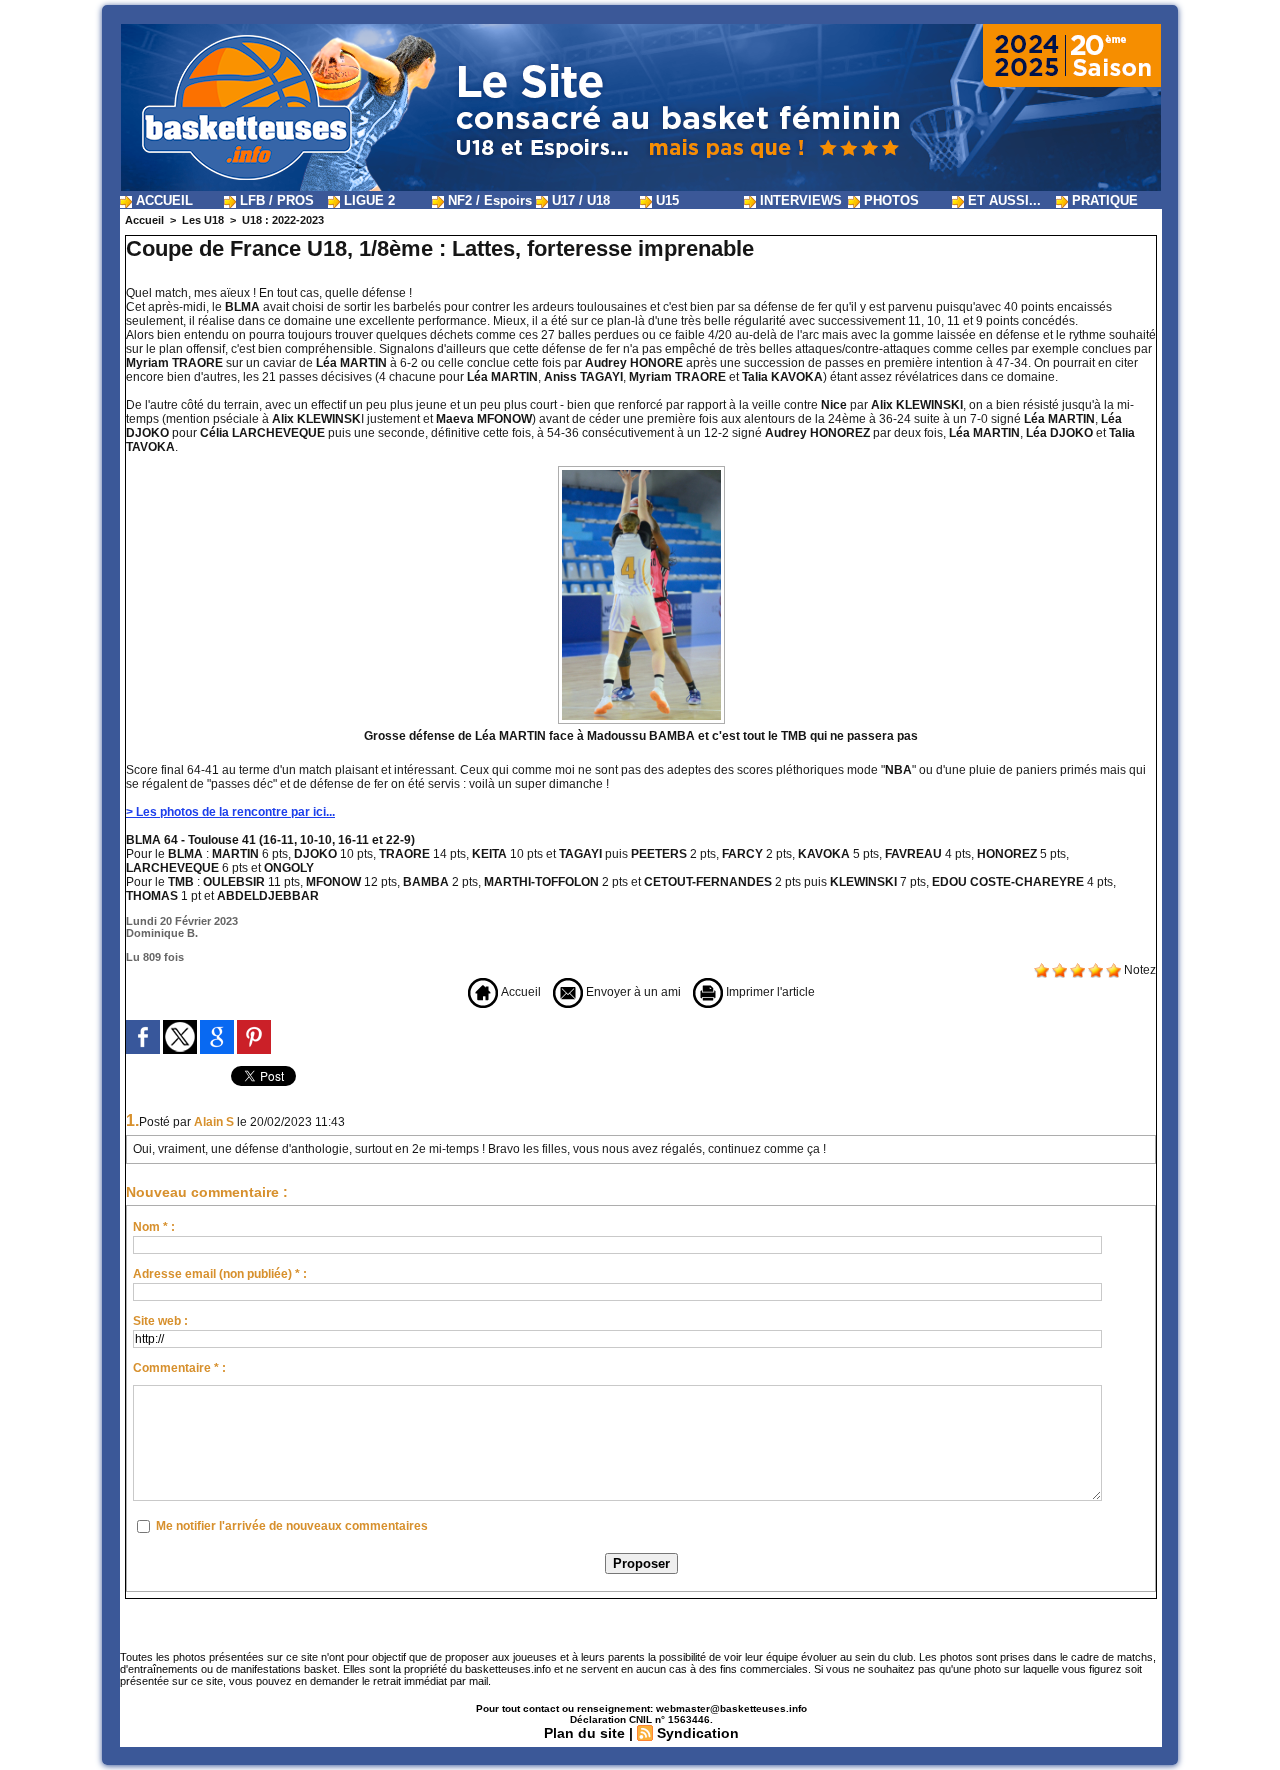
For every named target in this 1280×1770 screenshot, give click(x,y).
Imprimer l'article (769, 992)
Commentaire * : (179, 1368)
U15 (665, 200)
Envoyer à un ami (632, 992)
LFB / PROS (275, 200)
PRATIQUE (1103, 200)
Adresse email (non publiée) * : (220, 1274)
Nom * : (154, 1227)
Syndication (698, 1733)
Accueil (144, 220)
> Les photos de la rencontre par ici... (230, 812)
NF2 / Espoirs (488, 200)
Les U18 (203, 220)
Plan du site (584, 1733)
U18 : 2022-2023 (283, 220)
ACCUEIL (162, 200)
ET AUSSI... (1002, 200)
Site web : (160, 1321)
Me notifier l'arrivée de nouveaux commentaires (292, 1526)
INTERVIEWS (799, 200)
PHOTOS (889, 200)
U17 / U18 (579, 200)
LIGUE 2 (367, 200)
